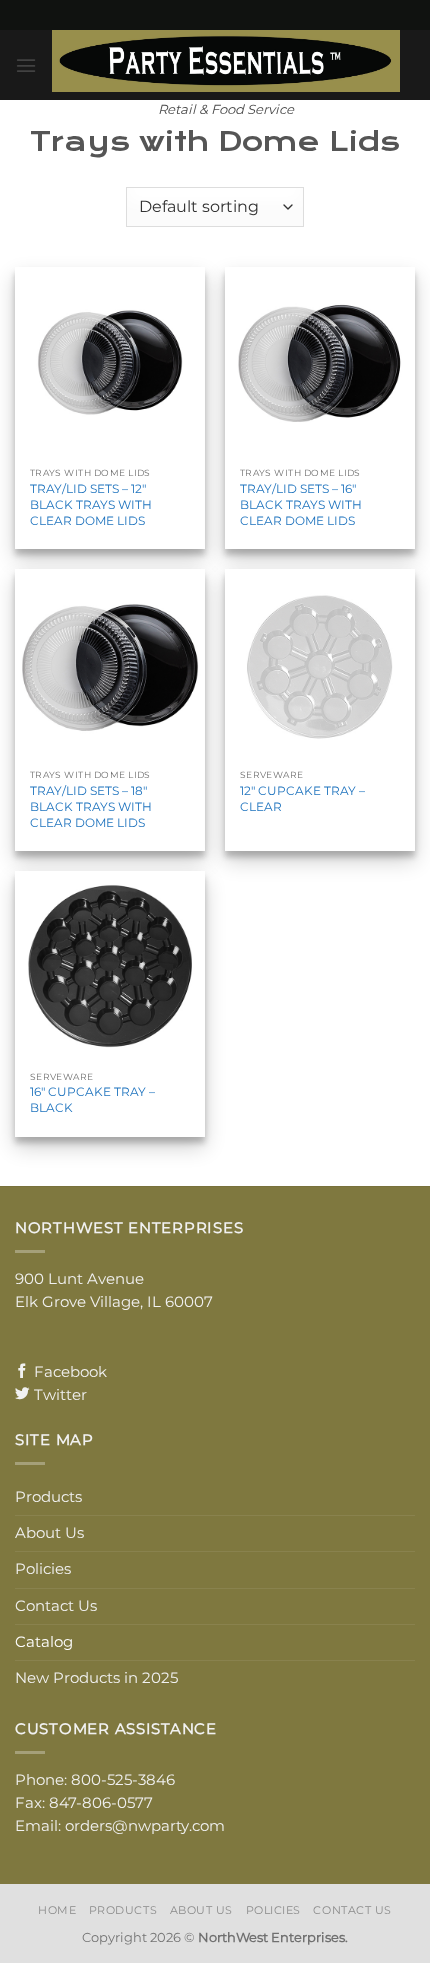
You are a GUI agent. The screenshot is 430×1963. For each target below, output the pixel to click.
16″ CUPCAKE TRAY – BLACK (92, 1099)
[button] (26, 65)
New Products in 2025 (96, 1678)
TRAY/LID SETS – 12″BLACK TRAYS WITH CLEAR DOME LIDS (91, 504)
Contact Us (56, 1606)
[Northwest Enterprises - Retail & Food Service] (226, 61)
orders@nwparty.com (145, 1826)
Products (48, 1497)
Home (57, 1910)
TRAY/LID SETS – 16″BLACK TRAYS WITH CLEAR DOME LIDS (301, 504)
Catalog (44, 1642)
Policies (43, 1569)
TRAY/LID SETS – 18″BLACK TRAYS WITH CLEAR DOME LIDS (91, 806)
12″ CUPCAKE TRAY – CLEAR (302, 798)
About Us (49, 1533)
